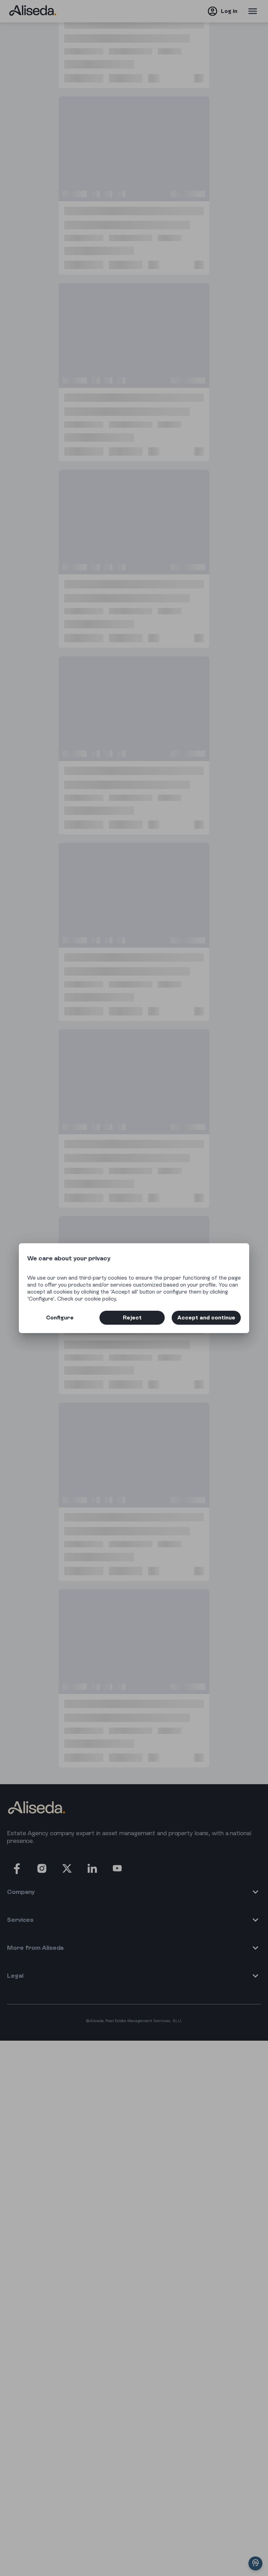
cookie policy (100, 1299)
